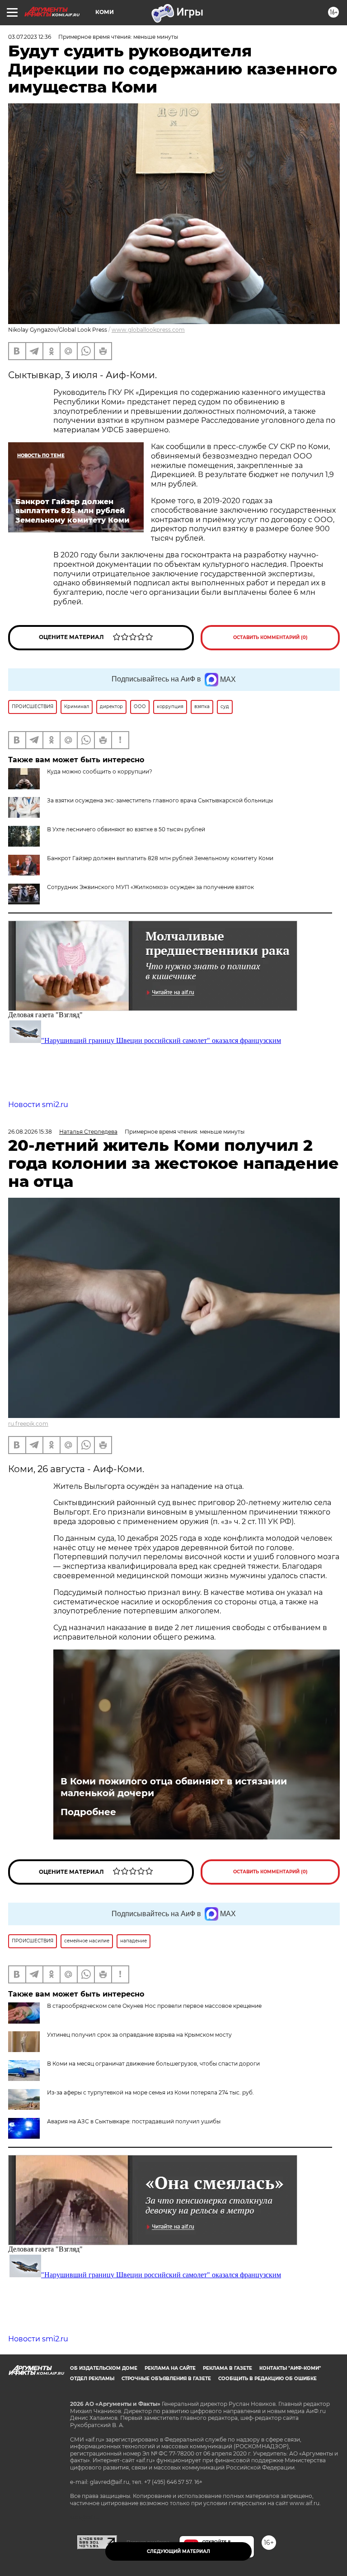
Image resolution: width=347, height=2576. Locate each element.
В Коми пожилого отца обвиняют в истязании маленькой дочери (174, 1787)
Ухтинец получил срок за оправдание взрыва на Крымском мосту (139, 2035)
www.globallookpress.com (148, 330)
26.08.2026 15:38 (30, 1132)
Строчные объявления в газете (166, 2379)
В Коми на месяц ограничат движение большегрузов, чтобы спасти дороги (153, 2064)
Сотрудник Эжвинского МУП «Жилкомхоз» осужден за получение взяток (150, 887)
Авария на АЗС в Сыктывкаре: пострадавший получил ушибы (134, 2121)
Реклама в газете (227, 2368)
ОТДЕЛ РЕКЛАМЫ (92, 2379)
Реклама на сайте (170, 2368)
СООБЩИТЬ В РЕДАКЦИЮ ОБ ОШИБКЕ (267, 2379)
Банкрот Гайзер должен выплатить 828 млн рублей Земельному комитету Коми (160, 858)
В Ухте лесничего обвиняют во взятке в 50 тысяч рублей (126, 829)
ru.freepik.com (28, 1424)
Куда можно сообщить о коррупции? (100, 771)
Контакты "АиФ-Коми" (290, 2368)
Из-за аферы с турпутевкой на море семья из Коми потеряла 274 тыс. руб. (150, 2092)
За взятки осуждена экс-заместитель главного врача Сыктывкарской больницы (160, 800)
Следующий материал (178, 2551)
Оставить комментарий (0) (270, 637)
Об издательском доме (104, 2368)
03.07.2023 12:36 (30, 37)
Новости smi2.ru (38, 1105)
